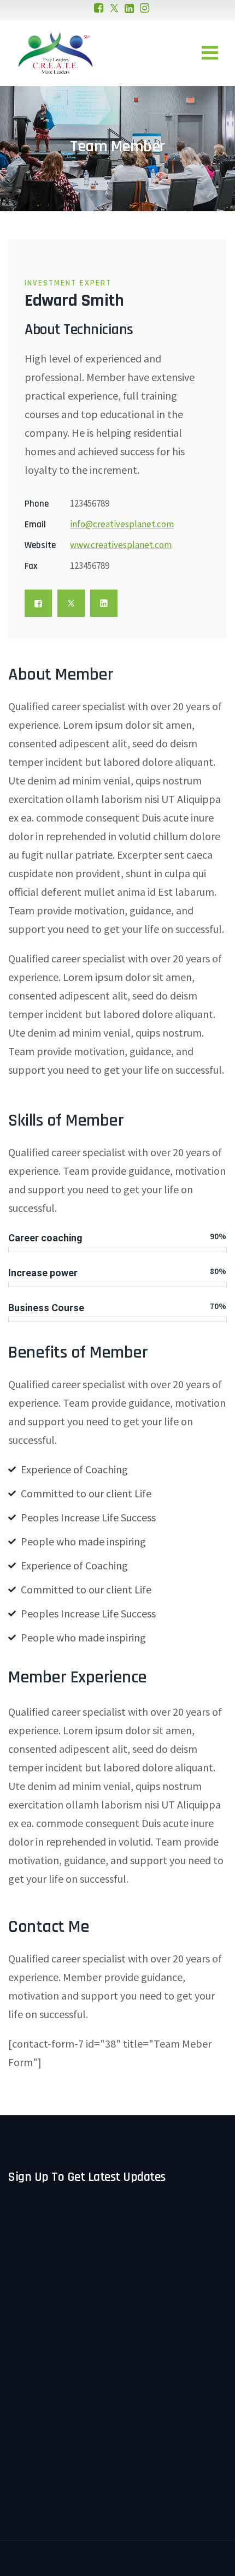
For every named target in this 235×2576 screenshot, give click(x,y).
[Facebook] (99, 8)
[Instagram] (145, 8)
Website (40, 545)
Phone (37, 504)
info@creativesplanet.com (122, 524)
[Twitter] (114, 8)
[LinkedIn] (130, 8)
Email (35, 525)
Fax (31, 566)
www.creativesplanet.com (121, 545)
